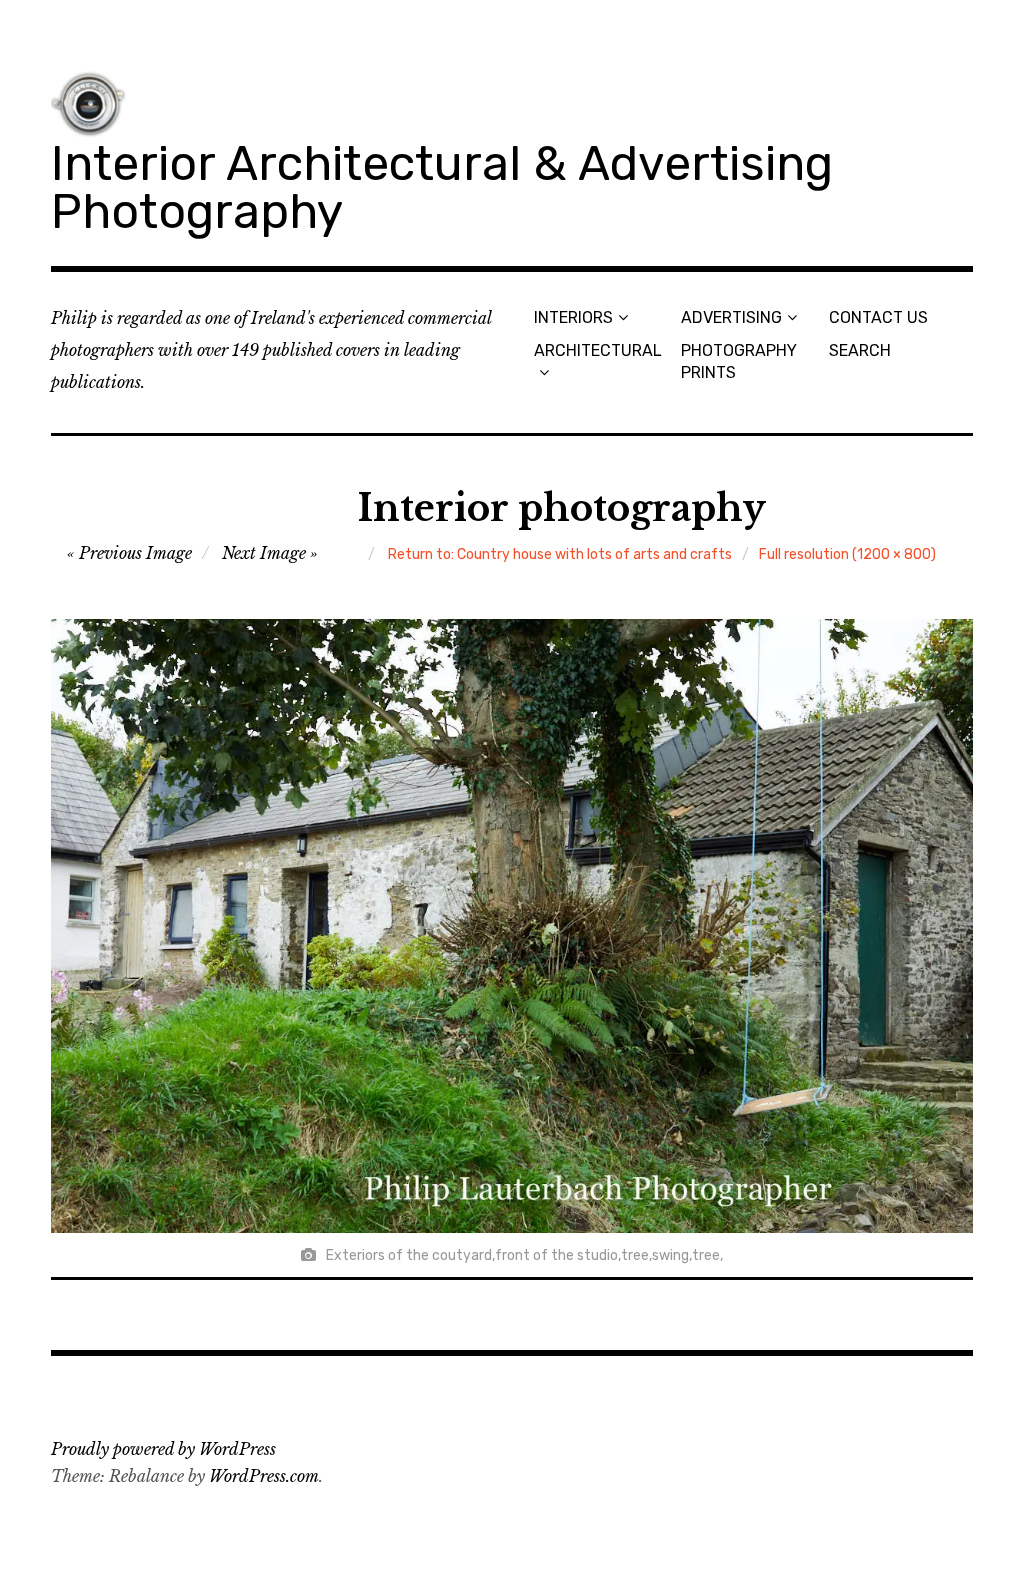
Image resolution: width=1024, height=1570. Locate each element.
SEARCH (860, 350)
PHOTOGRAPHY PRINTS (739, 361)
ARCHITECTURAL (598, 350)
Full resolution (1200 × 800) (847, 554)
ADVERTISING (731, 317)
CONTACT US (878, 317)
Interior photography (562, 508)
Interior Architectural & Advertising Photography (442, 187)
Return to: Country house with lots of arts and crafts (560, 554)
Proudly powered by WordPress (163, 1449)
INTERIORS (573, 317)
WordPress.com (264, 1476)
